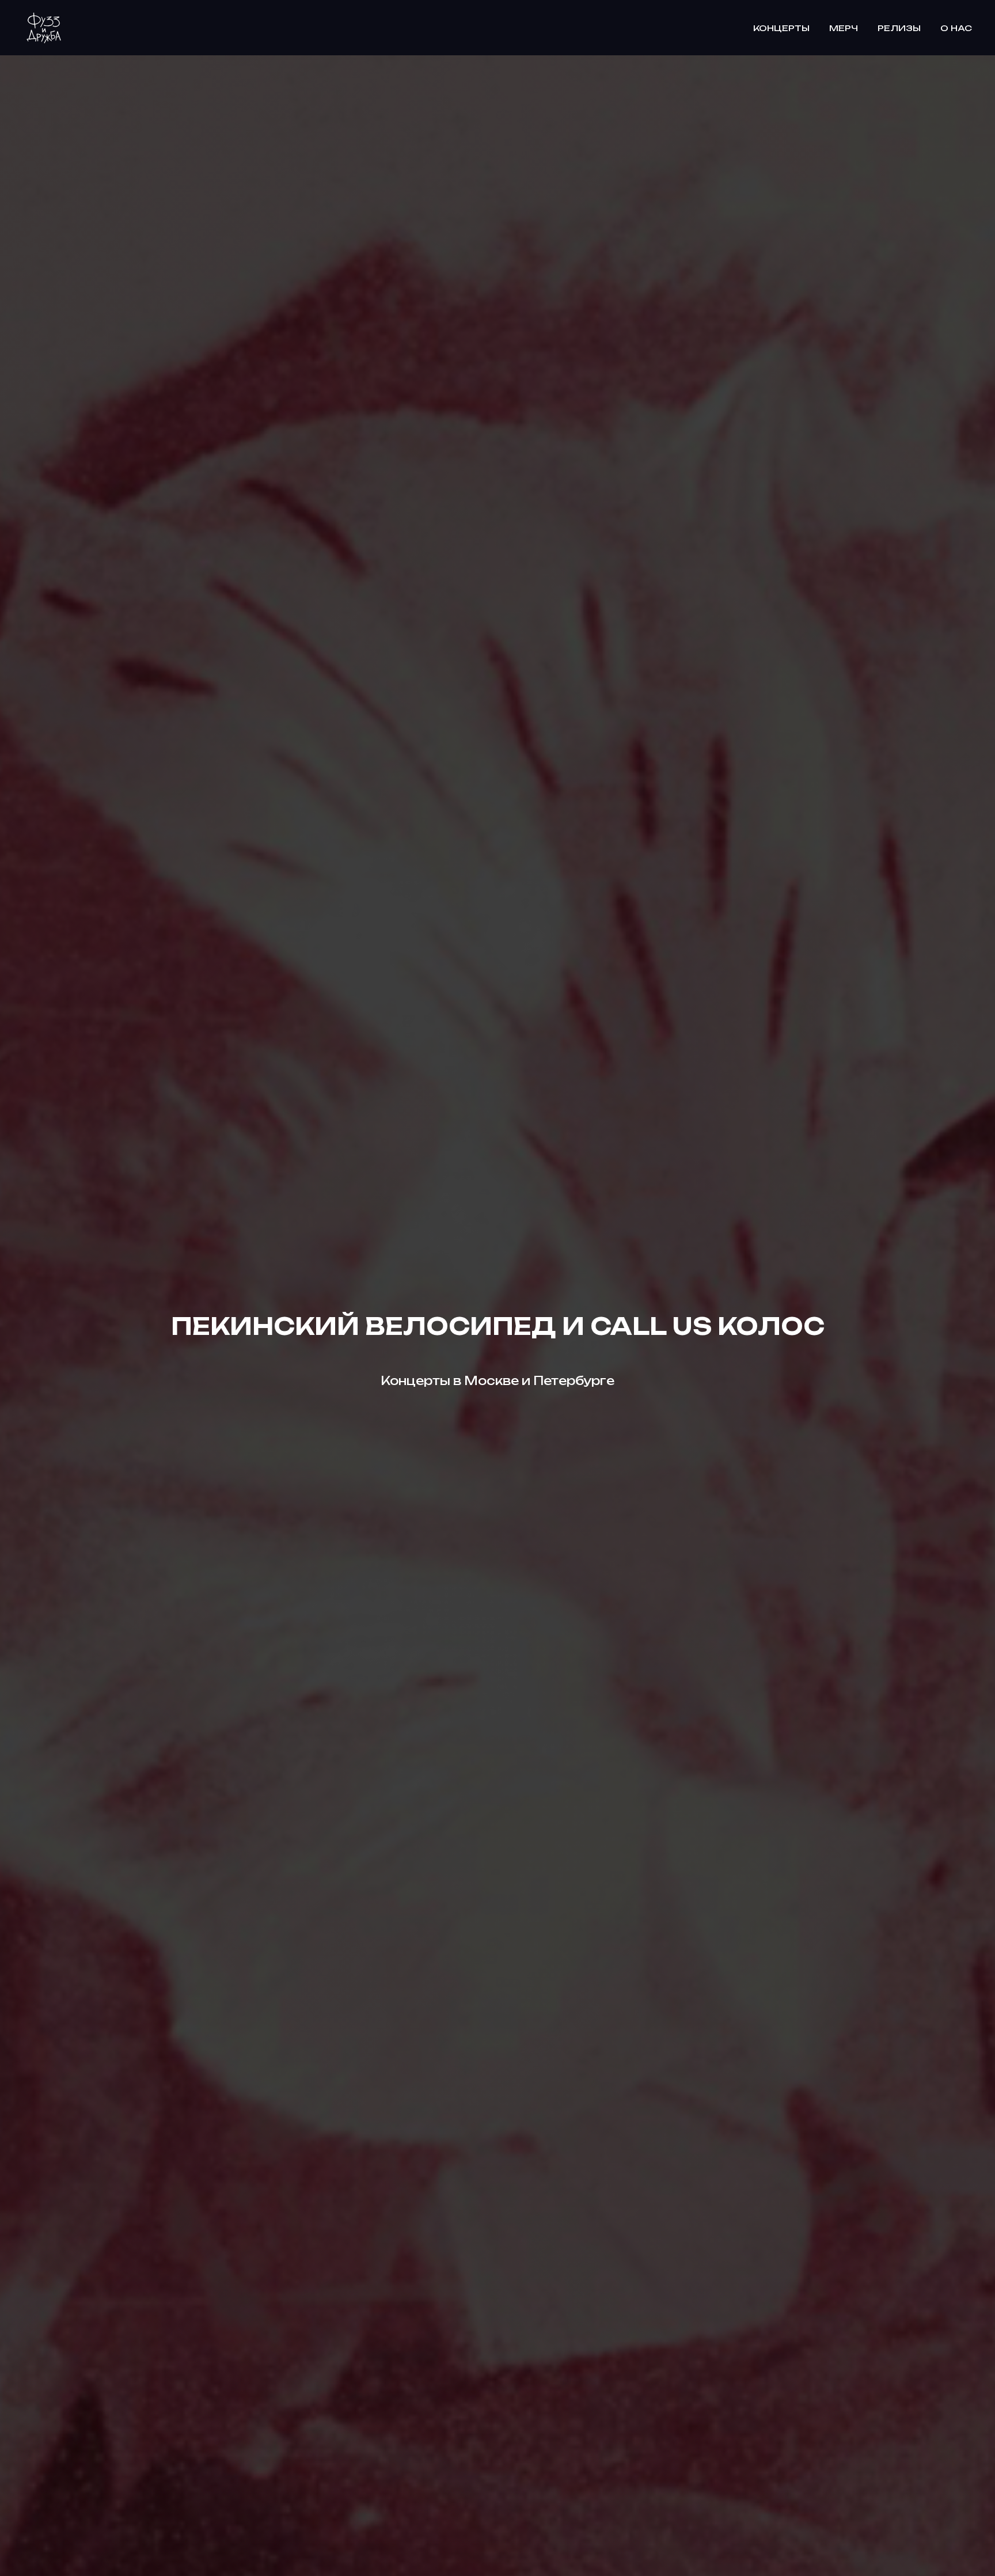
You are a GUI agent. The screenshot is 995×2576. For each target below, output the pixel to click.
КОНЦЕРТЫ (781, 28)
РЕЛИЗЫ (899, 28)
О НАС (956, 28)
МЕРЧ (844, 28)
